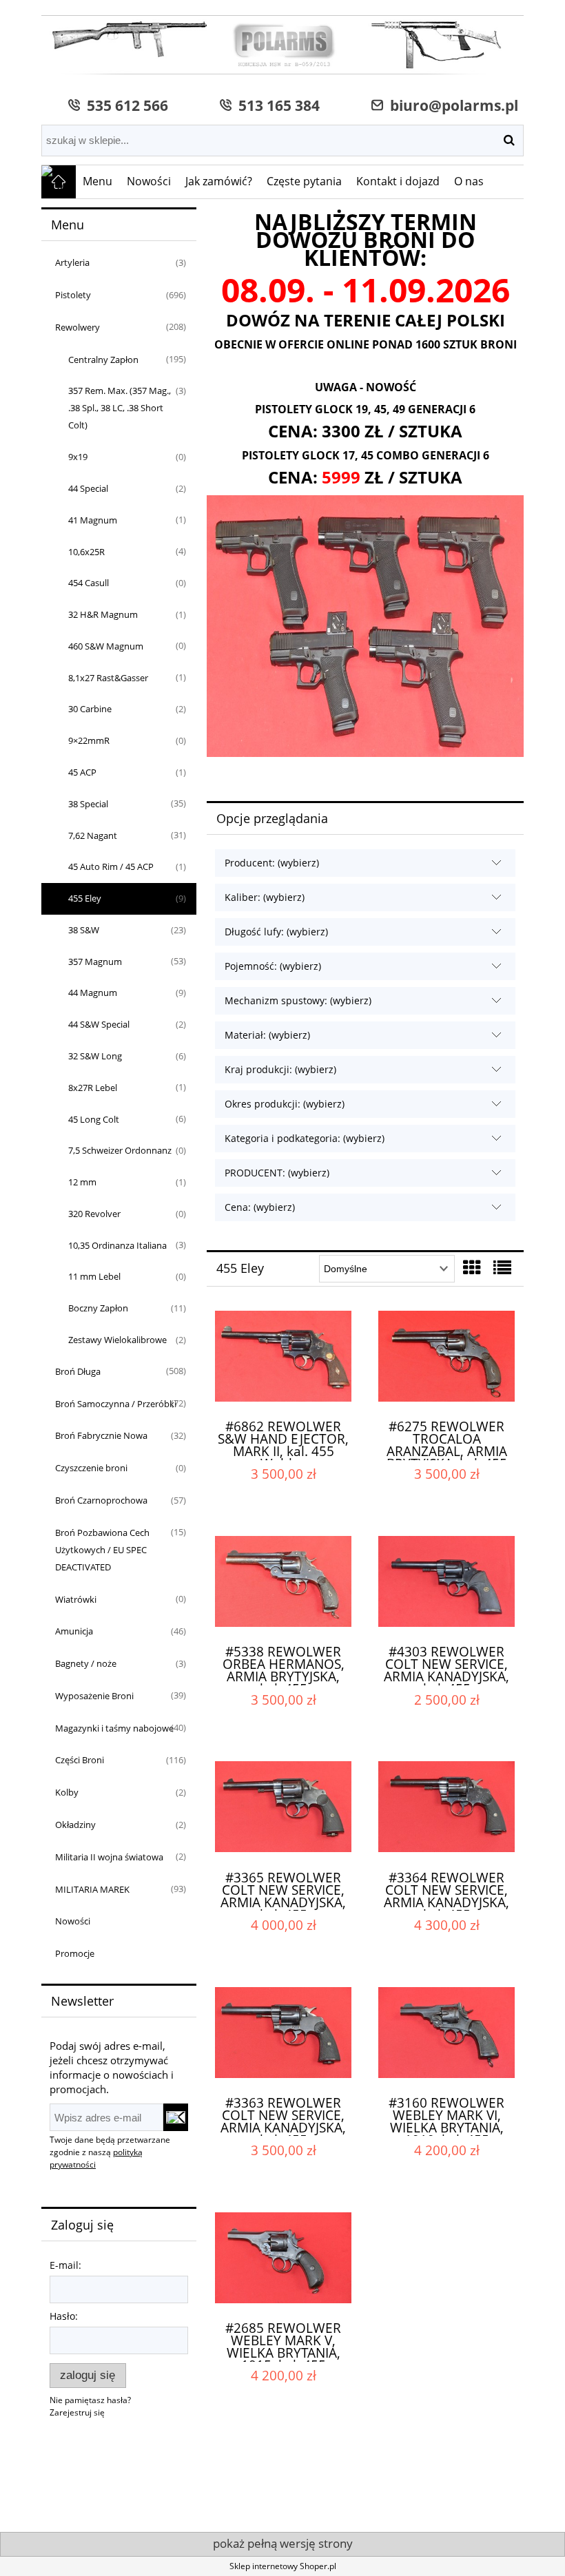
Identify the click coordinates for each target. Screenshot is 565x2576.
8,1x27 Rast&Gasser (108, 678)
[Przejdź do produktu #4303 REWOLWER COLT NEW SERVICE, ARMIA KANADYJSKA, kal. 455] (446, 1584)
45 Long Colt (94, 1119)
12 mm (82, 1182)
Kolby (67, 1792)
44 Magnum (93, 993)
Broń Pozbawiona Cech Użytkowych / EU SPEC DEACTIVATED (102, 1550)
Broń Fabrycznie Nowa (101, 1435)
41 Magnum (93, 520)
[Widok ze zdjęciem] (472, 1267)
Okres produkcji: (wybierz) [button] (285, 1104)
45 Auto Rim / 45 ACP (111, 866)
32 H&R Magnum (103, 614)
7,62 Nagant (93, 835)
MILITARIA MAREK (92, 1889)
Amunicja (74, 1631)
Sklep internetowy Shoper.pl (283, 2566)
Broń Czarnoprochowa (101, 1500)
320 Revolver (94, 1214)
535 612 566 (124, 105)
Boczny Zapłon (98, 1308)
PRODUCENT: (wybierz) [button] (277, 1173)
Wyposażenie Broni (94, 1696)
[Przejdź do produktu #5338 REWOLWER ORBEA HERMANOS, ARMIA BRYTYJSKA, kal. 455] (283, 1584)
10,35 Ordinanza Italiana (117, 1245)
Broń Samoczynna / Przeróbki (116, 1404)
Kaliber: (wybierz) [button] (265, 897)
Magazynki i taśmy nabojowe (114, 1728)
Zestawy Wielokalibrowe (117, 1340)
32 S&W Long (95, 1056)
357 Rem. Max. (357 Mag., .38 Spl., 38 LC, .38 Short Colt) (120, 408)
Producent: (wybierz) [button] (272, 863)
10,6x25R (86, 552)
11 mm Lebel (94, 1276)
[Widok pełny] (502, 1267)
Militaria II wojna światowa (109, 1857)
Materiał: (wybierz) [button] (267, 1035)
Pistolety (73, 295)
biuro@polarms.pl (451, 105)
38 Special (88, 804)
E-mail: (65, 2265)
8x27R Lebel (93, 1088)
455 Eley (85, 898)
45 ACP (82, 772)
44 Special (88, 488)
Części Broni (80, 1760)
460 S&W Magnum (106, 646)
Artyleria (72, 262)
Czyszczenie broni (91, 1468)
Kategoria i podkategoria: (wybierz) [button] (305, 1138)
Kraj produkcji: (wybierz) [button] (280, 1069)
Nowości (73, 1921)
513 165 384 (276, 105)
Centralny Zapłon (103, 360)
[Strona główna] (282, 46)
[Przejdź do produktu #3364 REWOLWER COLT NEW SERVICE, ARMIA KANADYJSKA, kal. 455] (446, 1809)
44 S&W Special (99, 1024)
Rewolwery (78, 327)
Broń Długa (78, 1371)
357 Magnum (95, 962)
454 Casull (89, 583)
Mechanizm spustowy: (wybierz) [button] (298, 1000)
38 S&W (84, 930)
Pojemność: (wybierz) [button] (273, 966)
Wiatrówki (76, 1599)
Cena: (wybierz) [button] (260, 1207)
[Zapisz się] (176, 2117)
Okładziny (75, 1825)
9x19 (78, 457)
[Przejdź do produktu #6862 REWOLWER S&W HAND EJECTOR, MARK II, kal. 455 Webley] (283, 1359)
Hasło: (64, 2316)
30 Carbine (90, 709)
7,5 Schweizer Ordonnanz (120, 1150)
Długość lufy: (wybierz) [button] (276, 932)
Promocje (75, 1953)
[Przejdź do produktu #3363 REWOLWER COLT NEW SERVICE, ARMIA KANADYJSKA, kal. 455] (283, 2035)
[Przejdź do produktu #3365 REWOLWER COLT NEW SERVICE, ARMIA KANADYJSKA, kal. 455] (283, 1809)
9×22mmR (89, 740)
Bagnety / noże (86, 1663)
